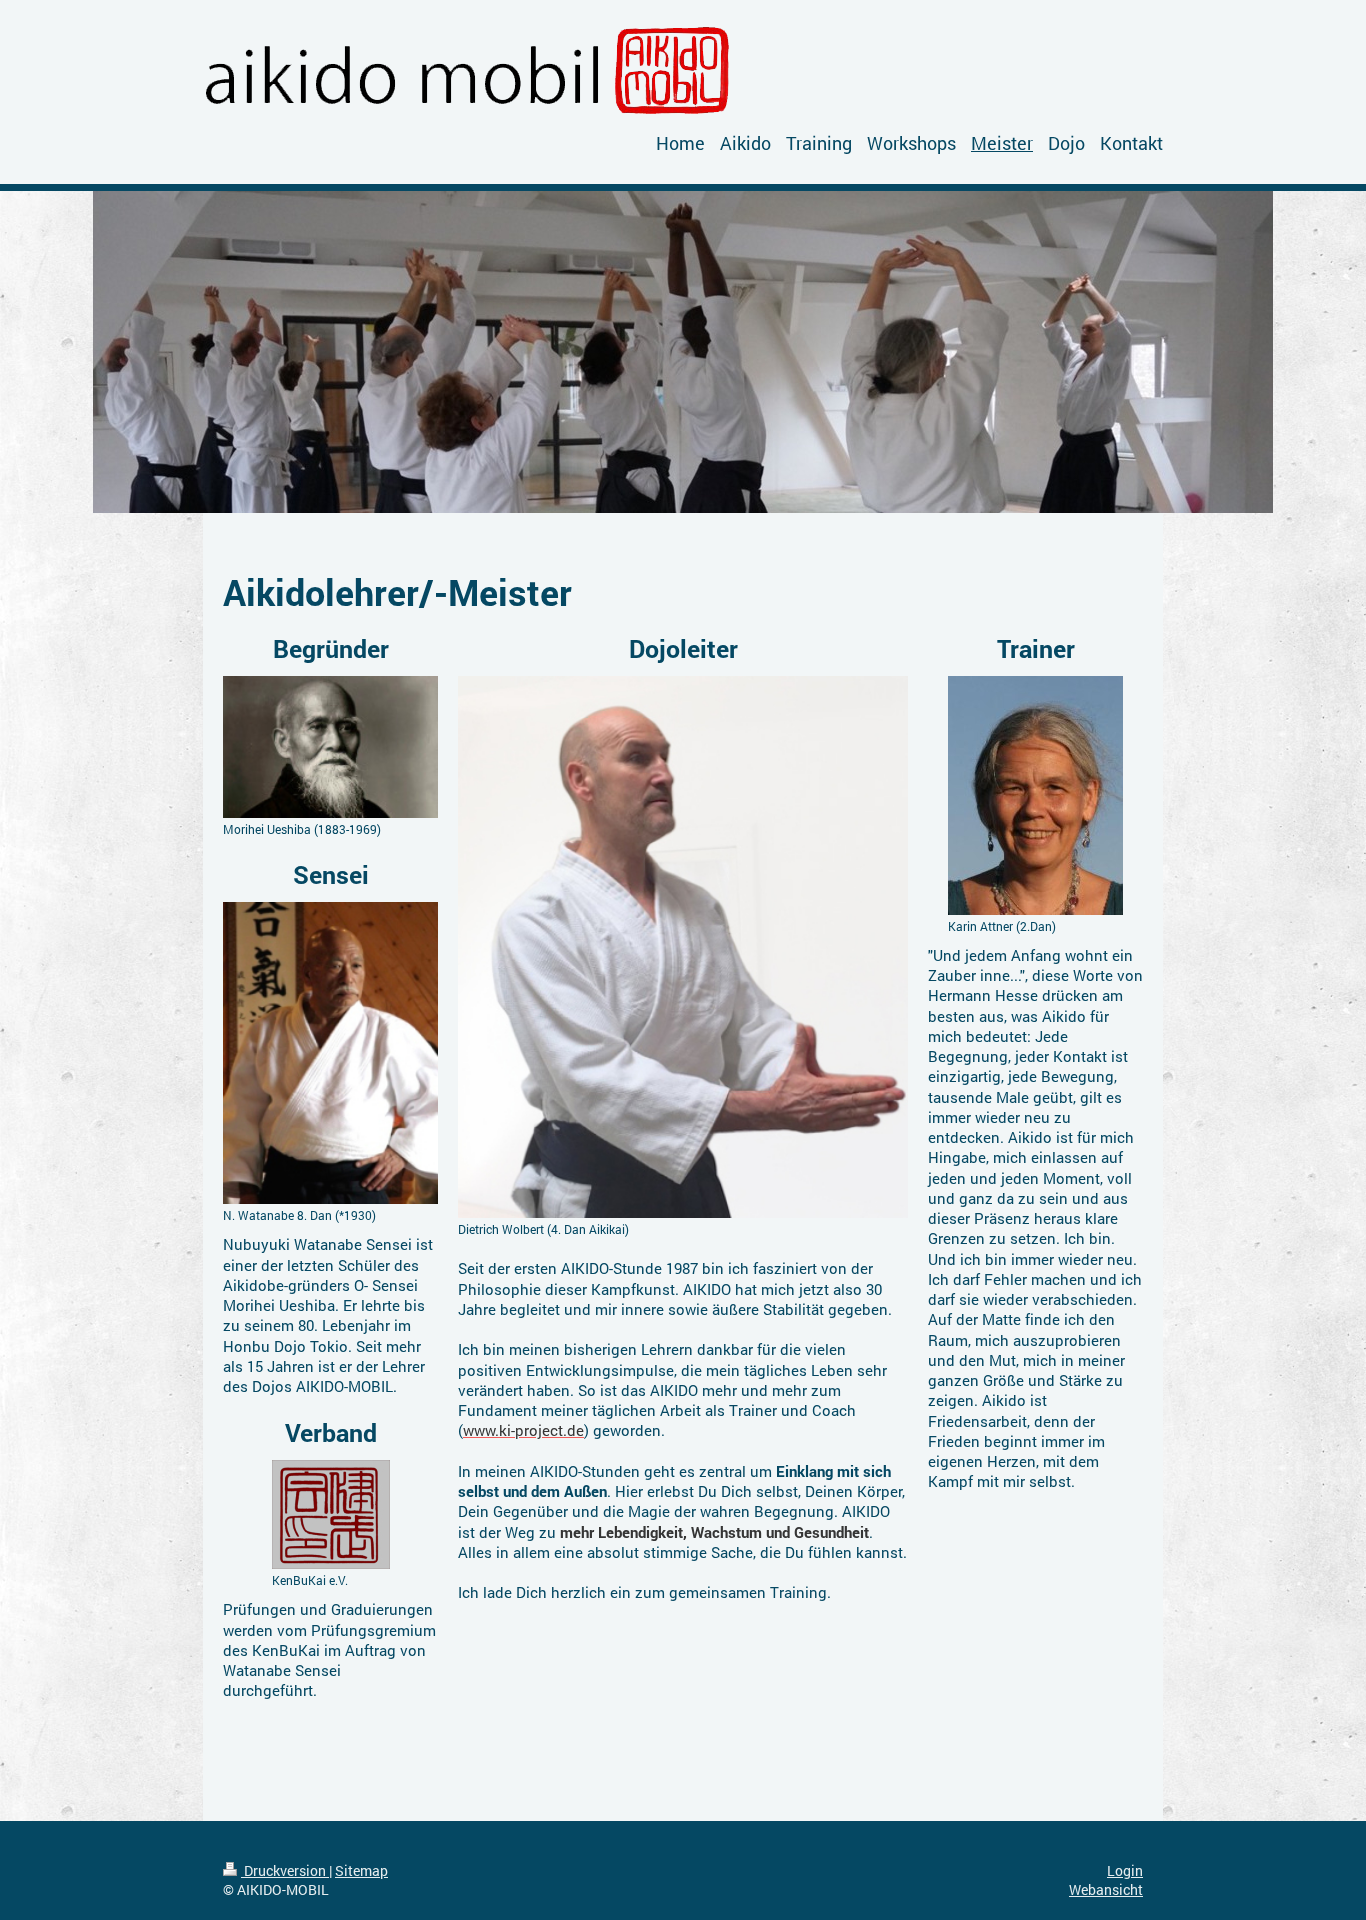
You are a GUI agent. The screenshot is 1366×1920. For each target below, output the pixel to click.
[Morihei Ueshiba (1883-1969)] (330, 747)
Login (1125, 1870)
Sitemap (361, 1870)
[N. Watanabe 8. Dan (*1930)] (330, 1053)
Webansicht (1106, 1889)
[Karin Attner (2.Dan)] (1035, 795)
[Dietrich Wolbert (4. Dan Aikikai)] (683, 947)
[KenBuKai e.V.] (331, 1514)
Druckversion (285, 1870)
